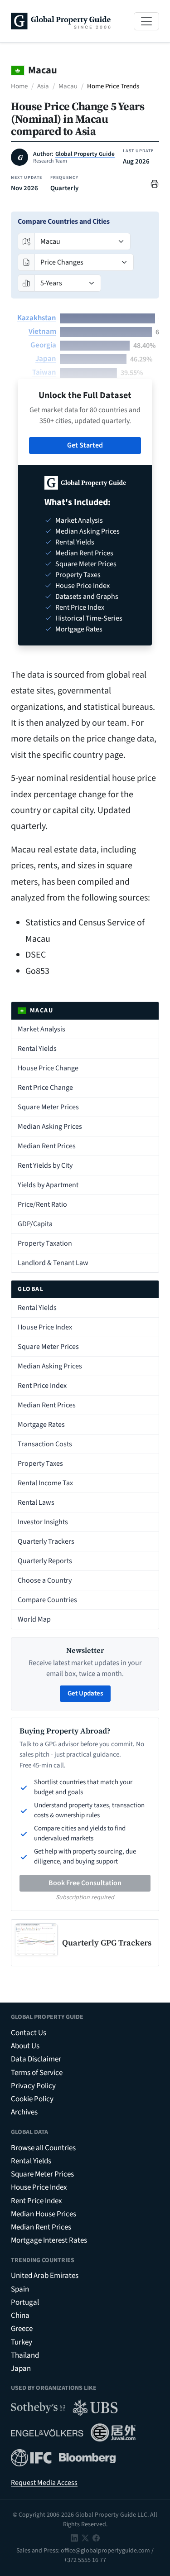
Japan (46, 359)
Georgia (43, 345)
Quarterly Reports (45, 1561)
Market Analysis (41, 1029)
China (20, 2316)
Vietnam (42, 332)
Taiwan (44, 372)
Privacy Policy (33, 2086)
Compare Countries (47, 1600)
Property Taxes (40, 1464)
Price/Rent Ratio (42, 1204)
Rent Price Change (45, 1088)
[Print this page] (155, 183)
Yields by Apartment (48, 1185)
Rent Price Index (42, 1386)
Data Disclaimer (36, 2059)
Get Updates (85, 1693)
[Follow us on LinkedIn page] (74, 2537)
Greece (22, 2329)
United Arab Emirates (45, 2276)
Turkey (22, 2342)
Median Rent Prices (47, 1146)
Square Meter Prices (48, 1107)
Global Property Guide (85, 154)
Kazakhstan (37, 318)
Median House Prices (44, 2214)
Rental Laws (36, 1502)
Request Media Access (44, 2483)
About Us (25, 2046)
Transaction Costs (45, 1444)
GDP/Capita (35, 1224)
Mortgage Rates (41, 1425)
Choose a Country (45, 1580)
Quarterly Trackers (46, 1541)
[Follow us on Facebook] (96, 2537)
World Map (34, 1619)
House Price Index (45, 1327)
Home (19, 86)
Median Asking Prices (50, 1127)
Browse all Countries (43, 2148)
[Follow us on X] (85, 2537)
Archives (24, 2112)
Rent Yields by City (45, 1165)
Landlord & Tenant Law (53, 1263)
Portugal (25, 2302)
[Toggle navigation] (146, 21)
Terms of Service (37, 2073)
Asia (43, 86)
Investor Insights (43, 1522)
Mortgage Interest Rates (49, 2240)
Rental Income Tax (45, 1483)
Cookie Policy (32, 2099)
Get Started (85, 445)
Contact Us (29, 2033)
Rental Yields (37, 1049)
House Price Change (48, 1068)
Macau (68, 86)
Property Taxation (45, 1243)
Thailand (25, 2355)
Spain (20, 2289)
